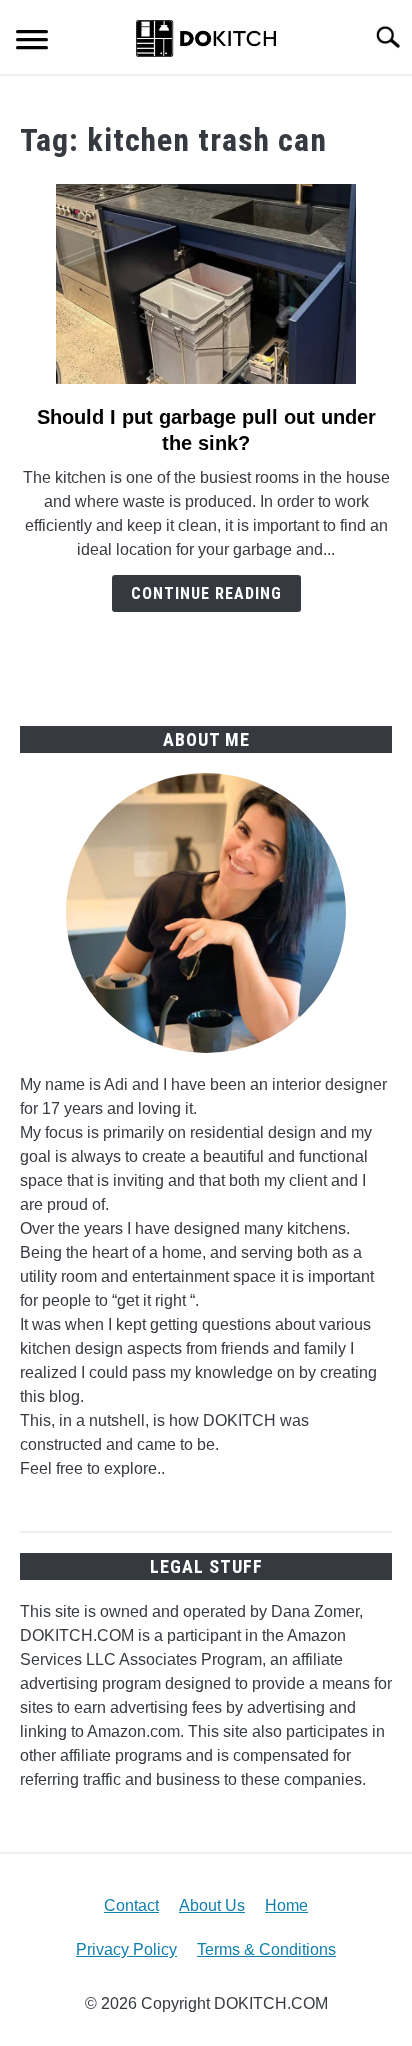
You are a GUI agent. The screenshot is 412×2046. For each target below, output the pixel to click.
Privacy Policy (126, 1949)
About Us (212, 1905)
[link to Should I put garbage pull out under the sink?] (206, 284)
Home (286, 1905)
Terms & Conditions (266, 1949)
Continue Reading (206, 593)
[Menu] (32, 42)
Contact (131, 1905)
